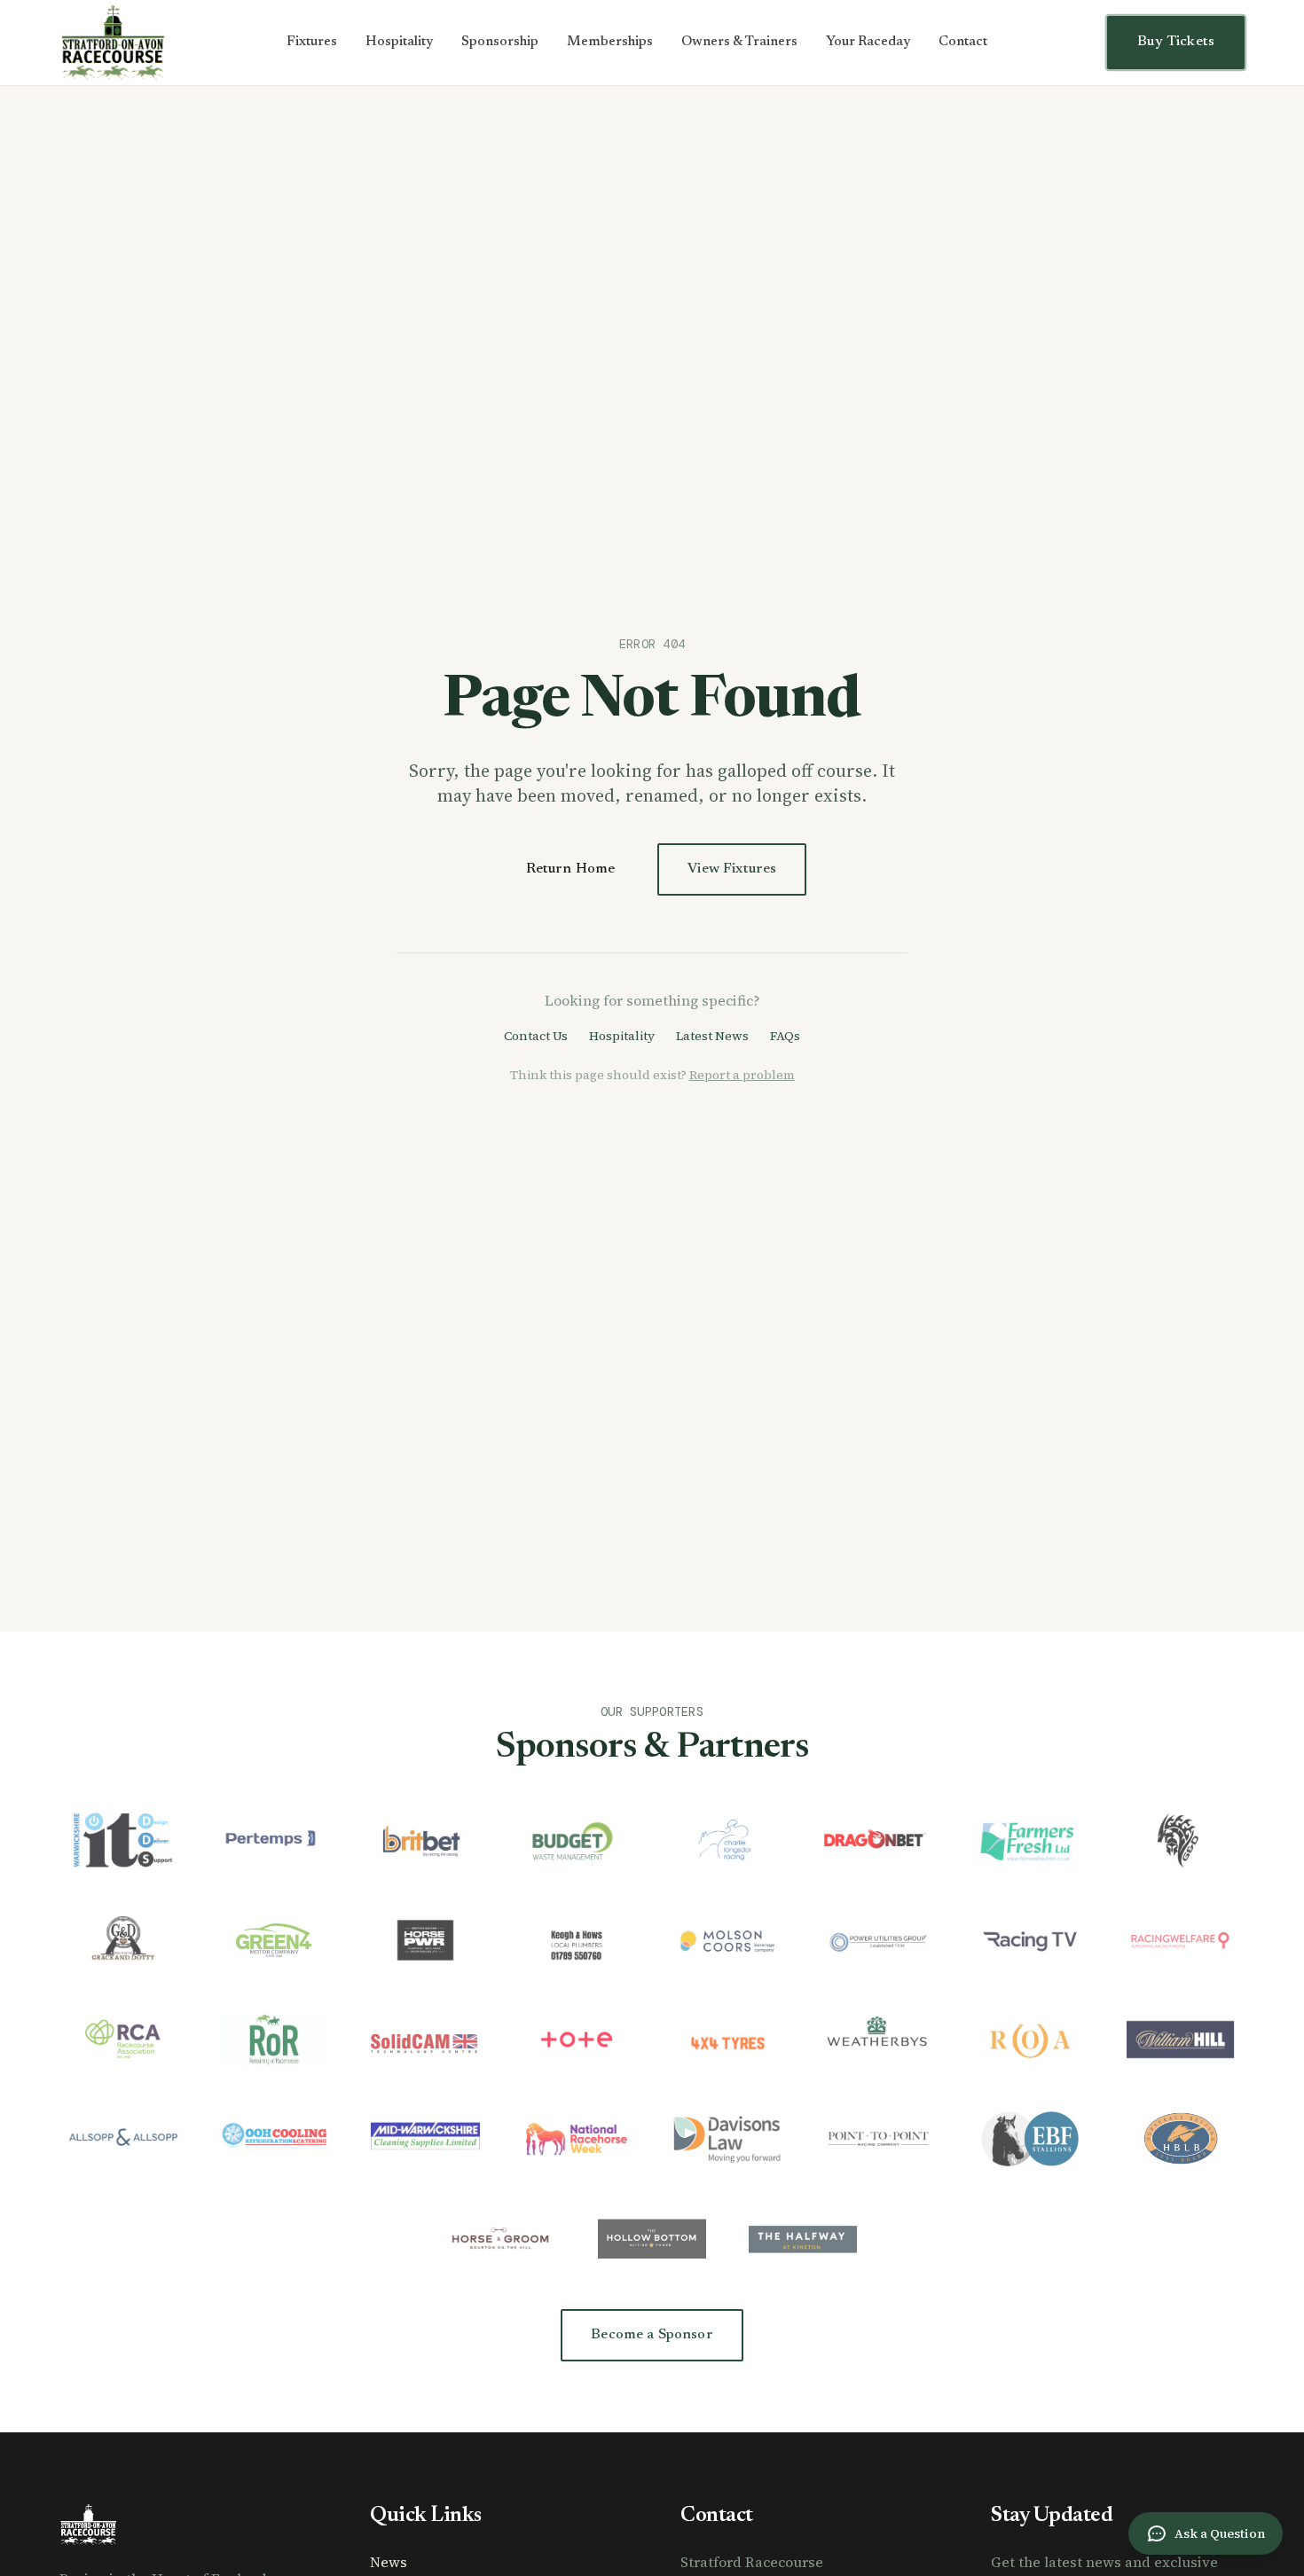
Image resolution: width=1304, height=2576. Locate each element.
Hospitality (399, 42)
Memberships (610, 42)
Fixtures (312, 42)
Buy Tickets (1176, 42)
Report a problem (742, 1075)
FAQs (785, 1036)
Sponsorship (500, 42)
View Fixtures (732, 869)
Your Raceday (868, 42)
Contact (963, 42)
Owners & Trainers (739, 42)
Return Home (571, 869)
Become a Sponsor (652, 2335)
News (389, 2562)
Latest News (712, 1036)
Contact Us (536, 1036)
